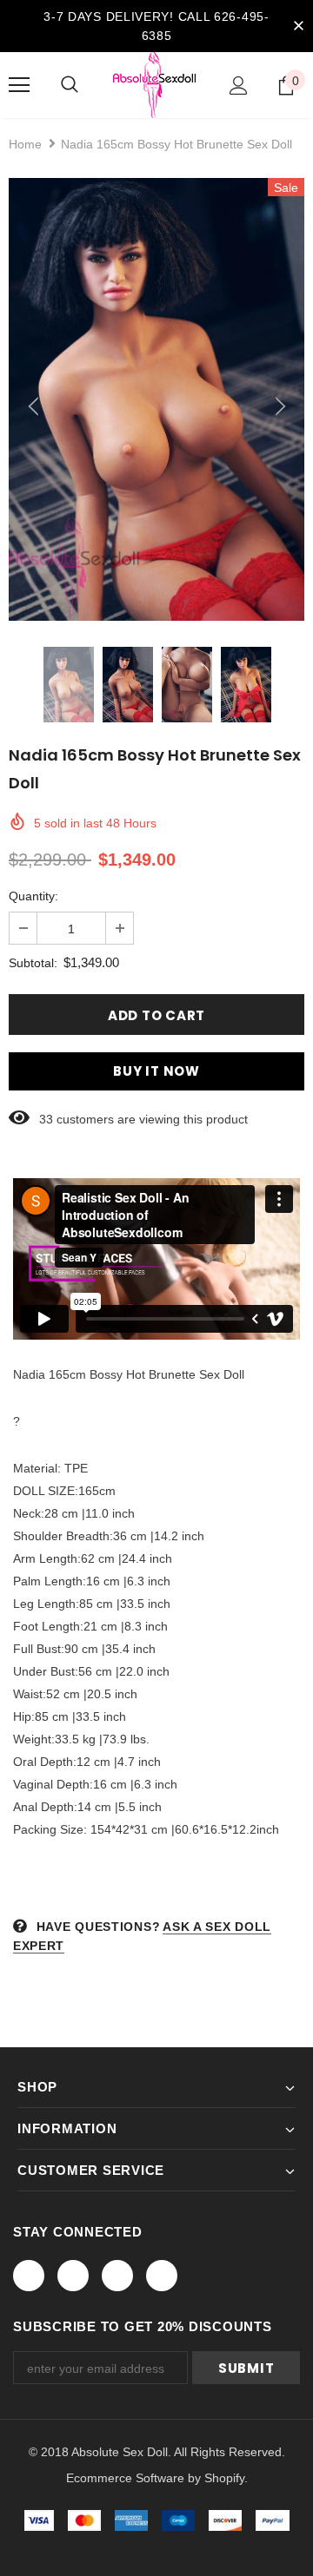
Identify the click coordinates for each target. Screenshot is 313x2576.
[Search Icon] (70, 85)
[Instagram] (117, 2276)
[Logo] (154, 85)
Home (25, 144)
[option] (156, 399)
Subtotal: (33, 963)
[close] (298, 26)
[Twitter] (73, 2276)
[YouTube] (162, 2276)
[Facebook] (29, 2276)
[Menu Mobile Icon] (19, 85)
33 (46, 1119)
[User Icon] (239, 86)
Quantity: (33, 896)
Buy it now (156, 1071)
